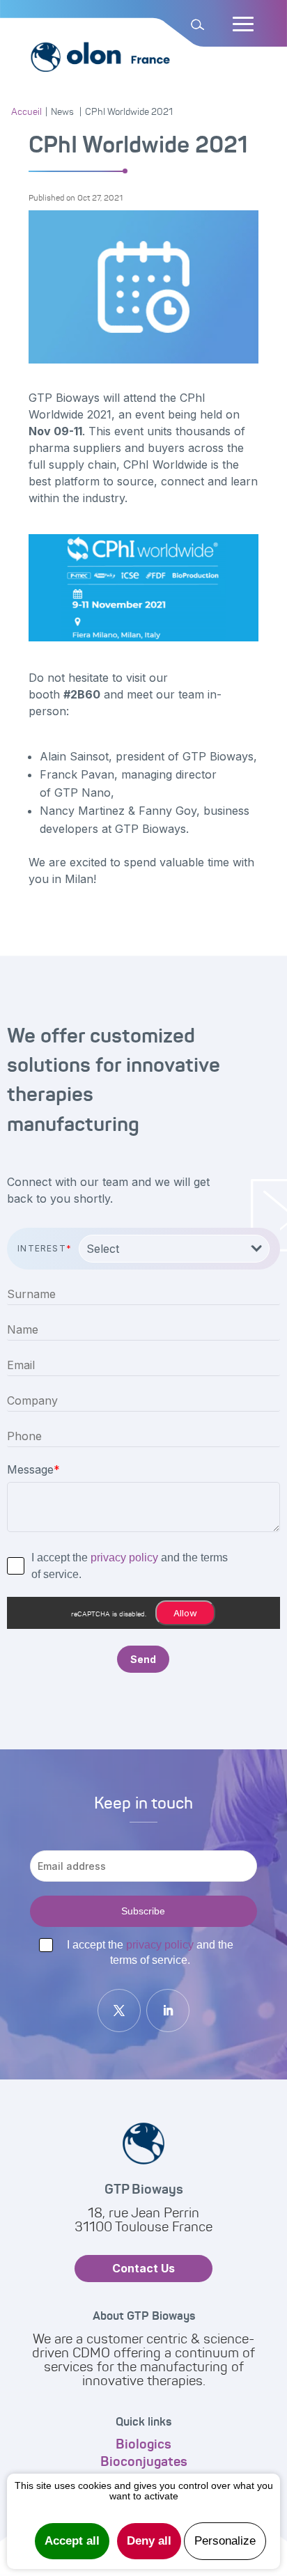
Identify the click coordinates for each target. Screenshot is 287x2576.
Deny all (149, 2541)
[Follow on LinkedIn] (168, 2011)
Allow (185, 1613)
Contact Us (143, 2268)
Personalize (225, 2541)
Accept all (72, 2541)
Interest (45, 1248)
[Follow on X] (119, 2011)
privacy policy (124, 1558)
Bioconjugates (144, 2461)
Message (33, 1469)
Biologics (143, 2444)
